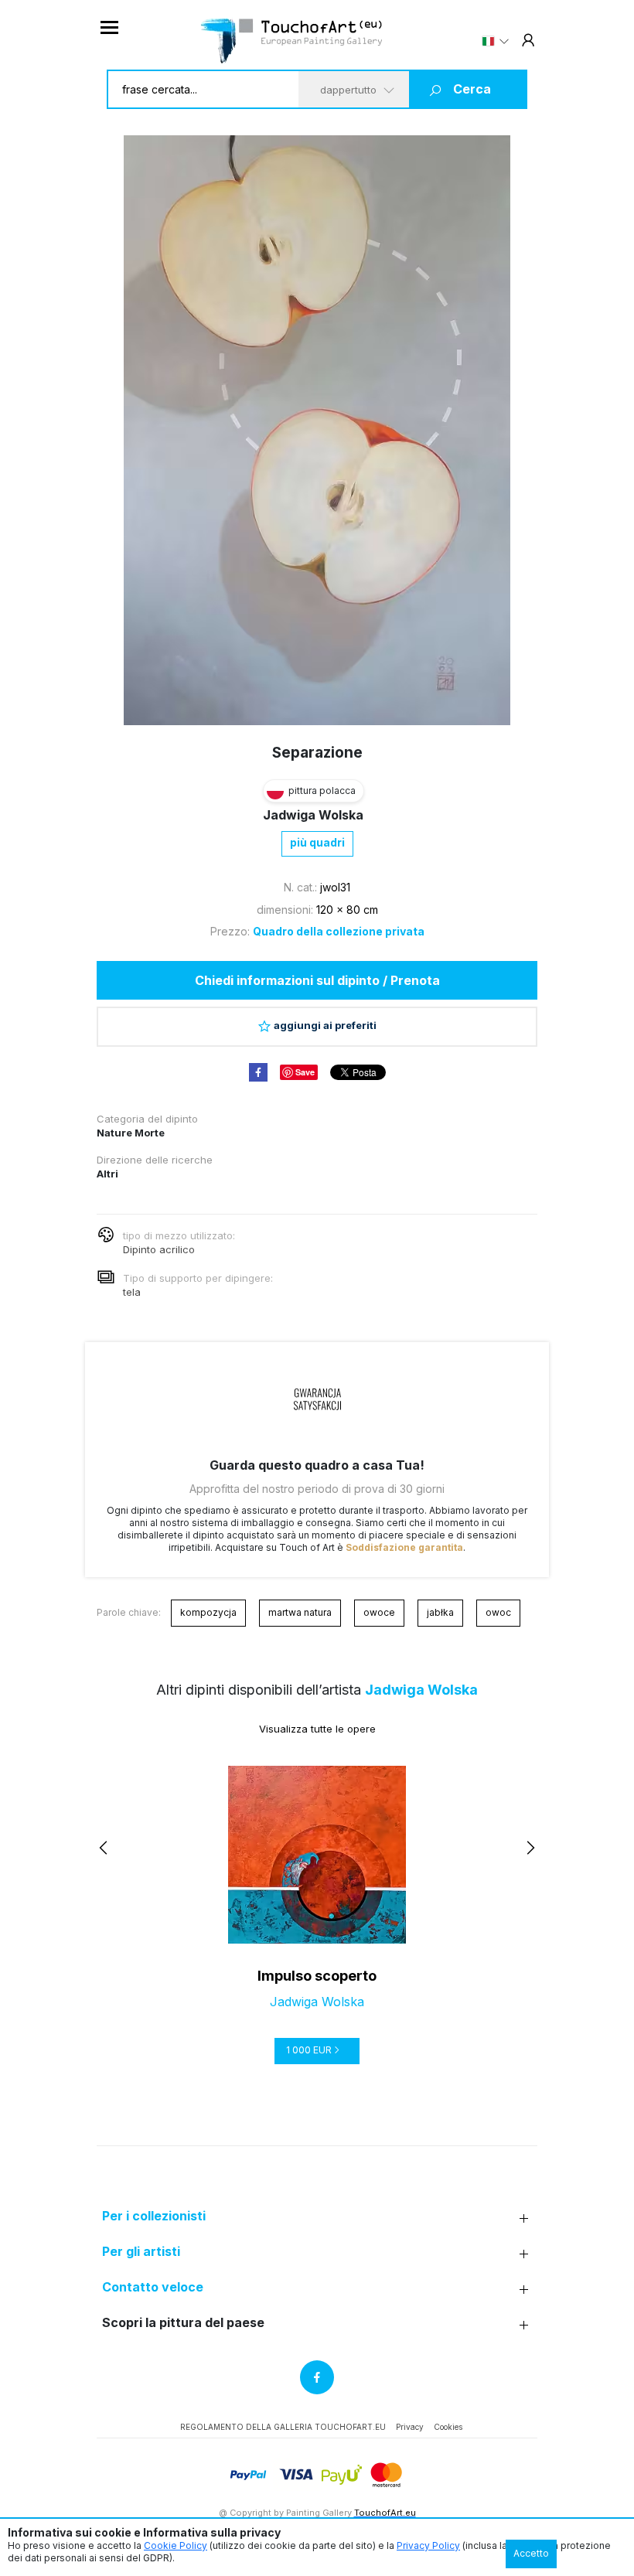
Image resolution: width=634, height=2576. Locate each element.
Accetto (531, 2553)
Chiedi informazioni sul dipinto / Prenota (317, 980)
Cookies (448, 2427)
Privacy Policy (428, 2545)
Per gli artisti (141, 2252)
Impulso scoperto (317, 1976)
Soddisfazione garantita (404, 1547)
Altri (107, 1174)
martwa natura (300, 1612)
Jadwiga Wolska (313, 815)
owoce (379, 1612)
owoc (498, 1612)
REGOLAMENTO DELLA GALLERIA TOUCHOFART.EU (283, 2427)
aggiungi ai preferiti (325, 1025)
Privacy (410, 2427)
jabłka (440, 1612)
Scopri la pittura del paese (183, 2323)
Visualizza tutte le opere (317, 1729)
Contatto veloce (153, 2287)
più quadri (317, 842)
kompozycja (208, 1612)
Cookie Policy (176, 2545)
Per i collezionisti (154, 2216)
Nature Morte (131, 1133)
